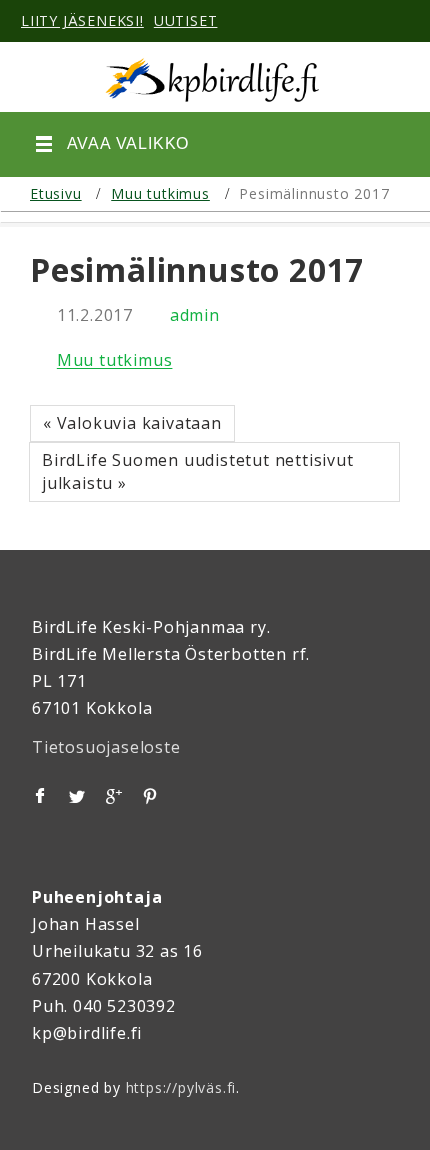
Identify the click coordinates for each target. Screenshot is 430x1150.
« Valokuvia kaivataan (132, 423)
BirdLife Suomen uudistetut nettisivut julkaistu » (198, 471)
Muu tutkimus (160, 193)
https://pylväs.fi (181, 1087)
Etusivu (56, 193)
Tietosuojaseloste (106, 747)
